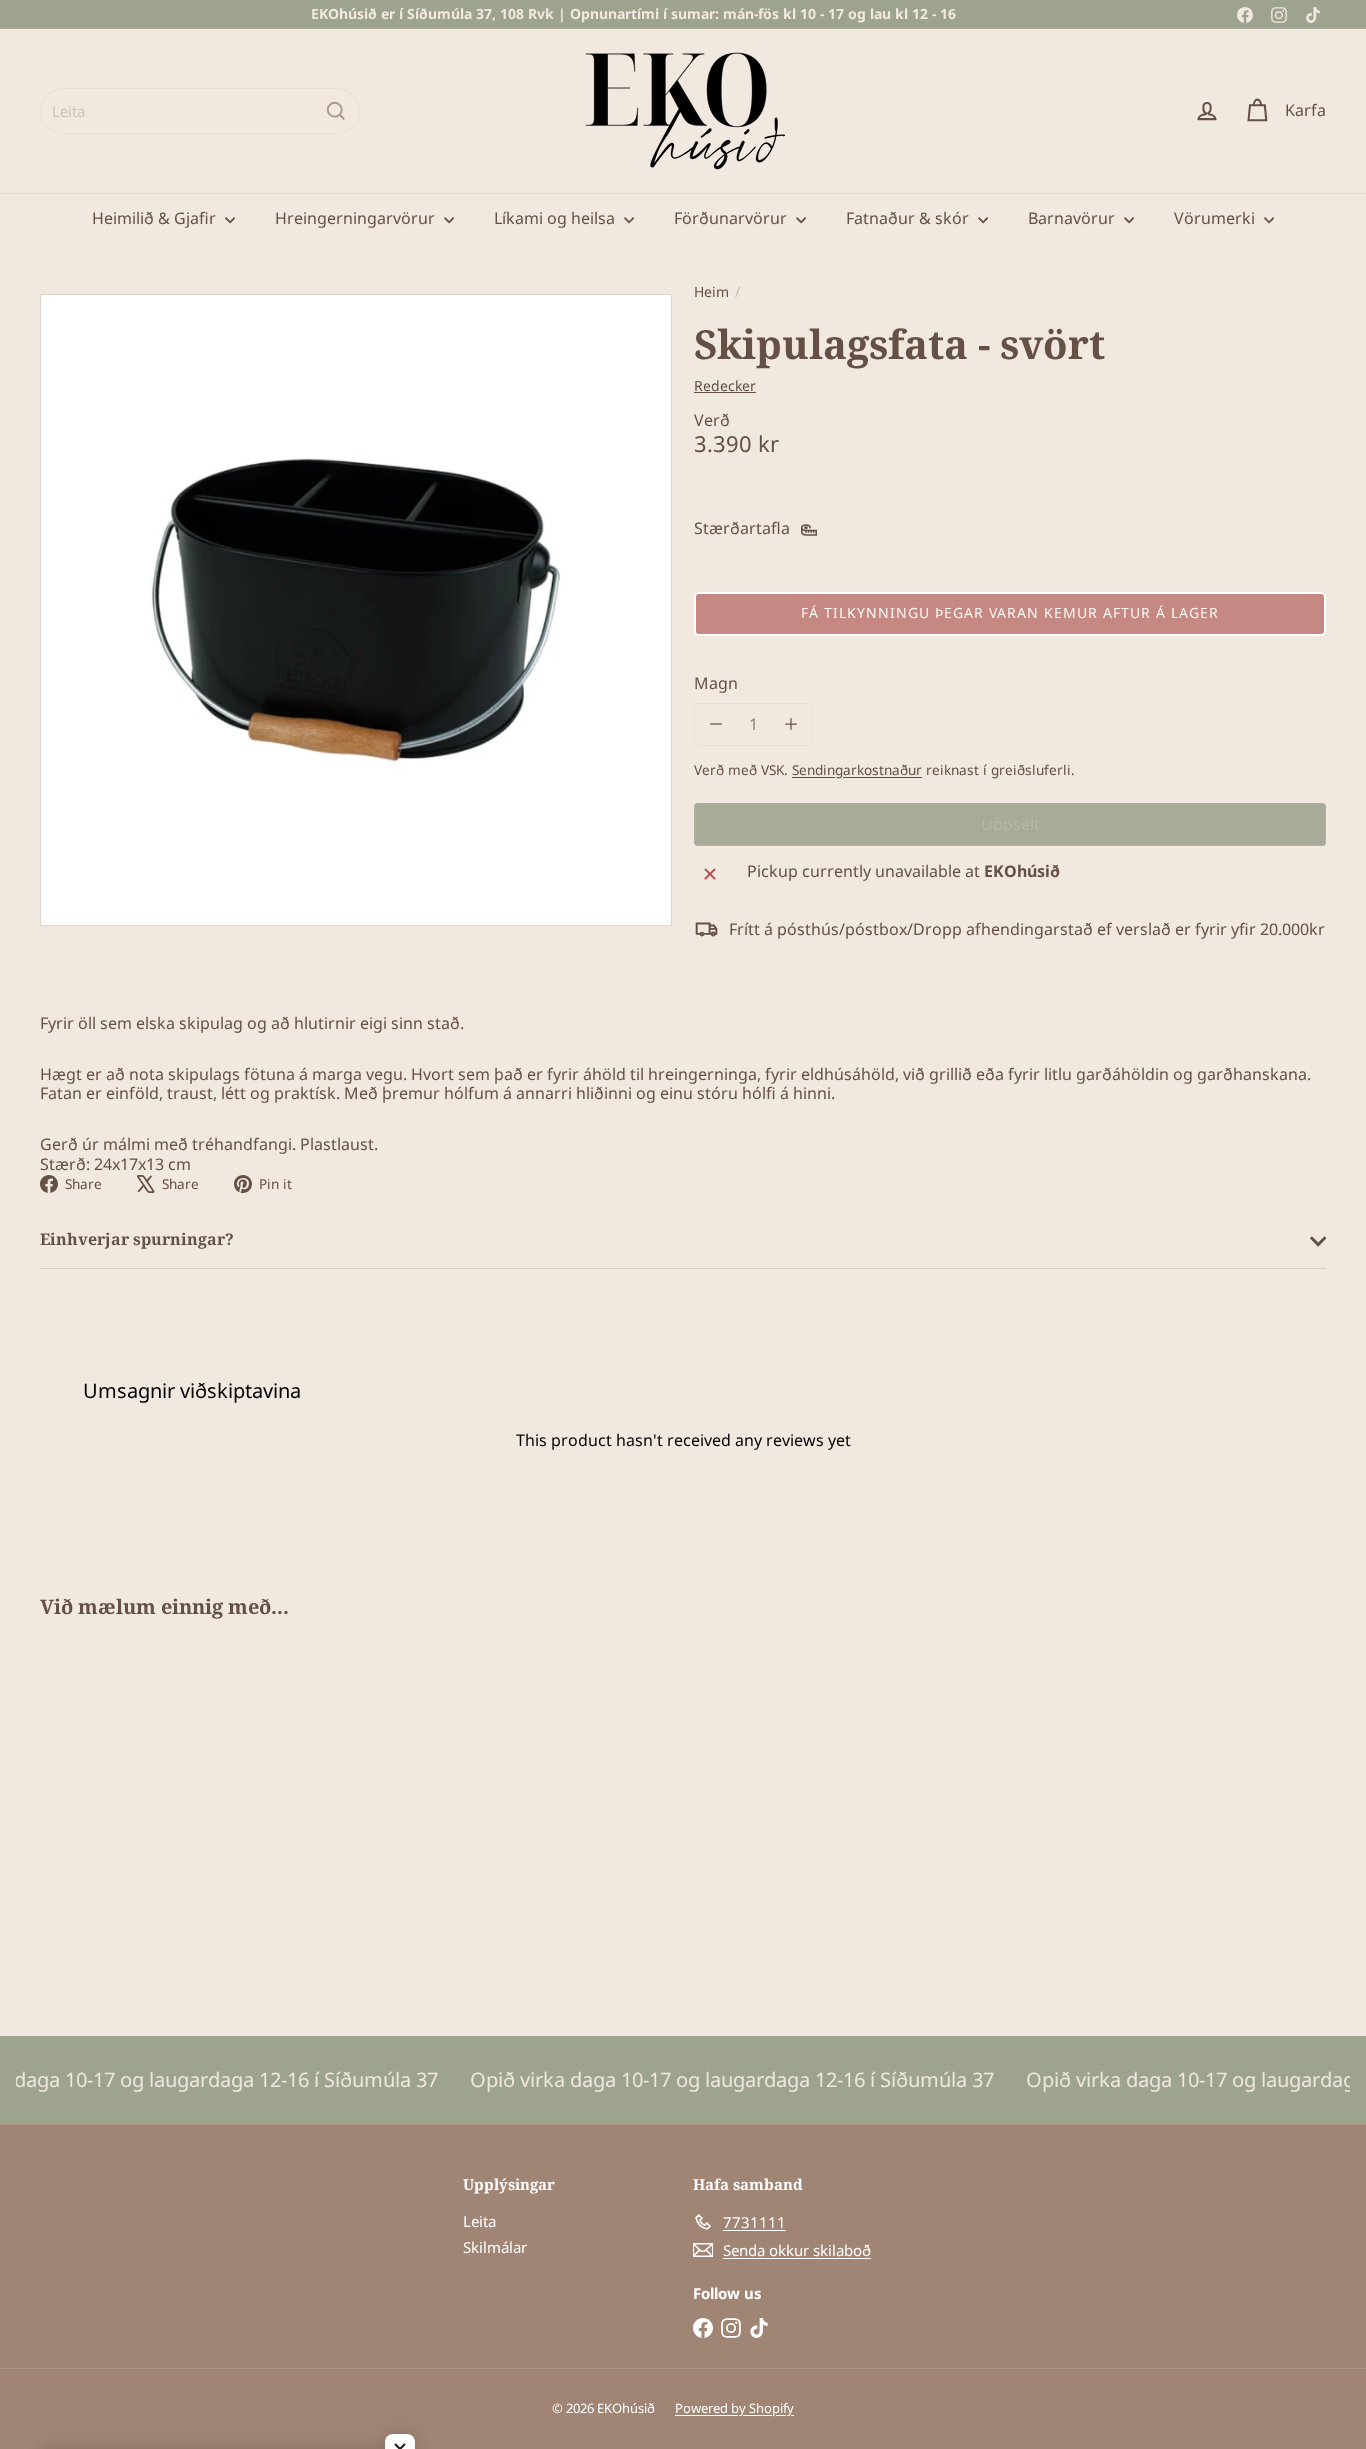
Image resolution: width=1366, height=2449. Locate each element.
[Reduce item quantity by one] (715, 724)
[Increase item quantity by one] (790, 724)
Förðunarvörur (732, 218)
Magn (716, 683)
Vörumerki (1216, 218)
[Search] (336, 111)
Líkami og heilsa (556, 218)
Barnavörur (1073, 218)
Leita (479, 2221)
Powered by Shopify (734, 2408)
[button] (1010, 614)
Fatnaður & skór (909, 218)
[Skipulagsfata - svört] (139, 1812)
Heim (711, 292)
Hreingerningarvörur (357, 218)
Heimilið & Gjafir (156, 218)
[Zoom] (356, 610)
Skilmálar (495, 2247)
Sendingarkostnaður (857, 769)
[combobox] (200, 111)
